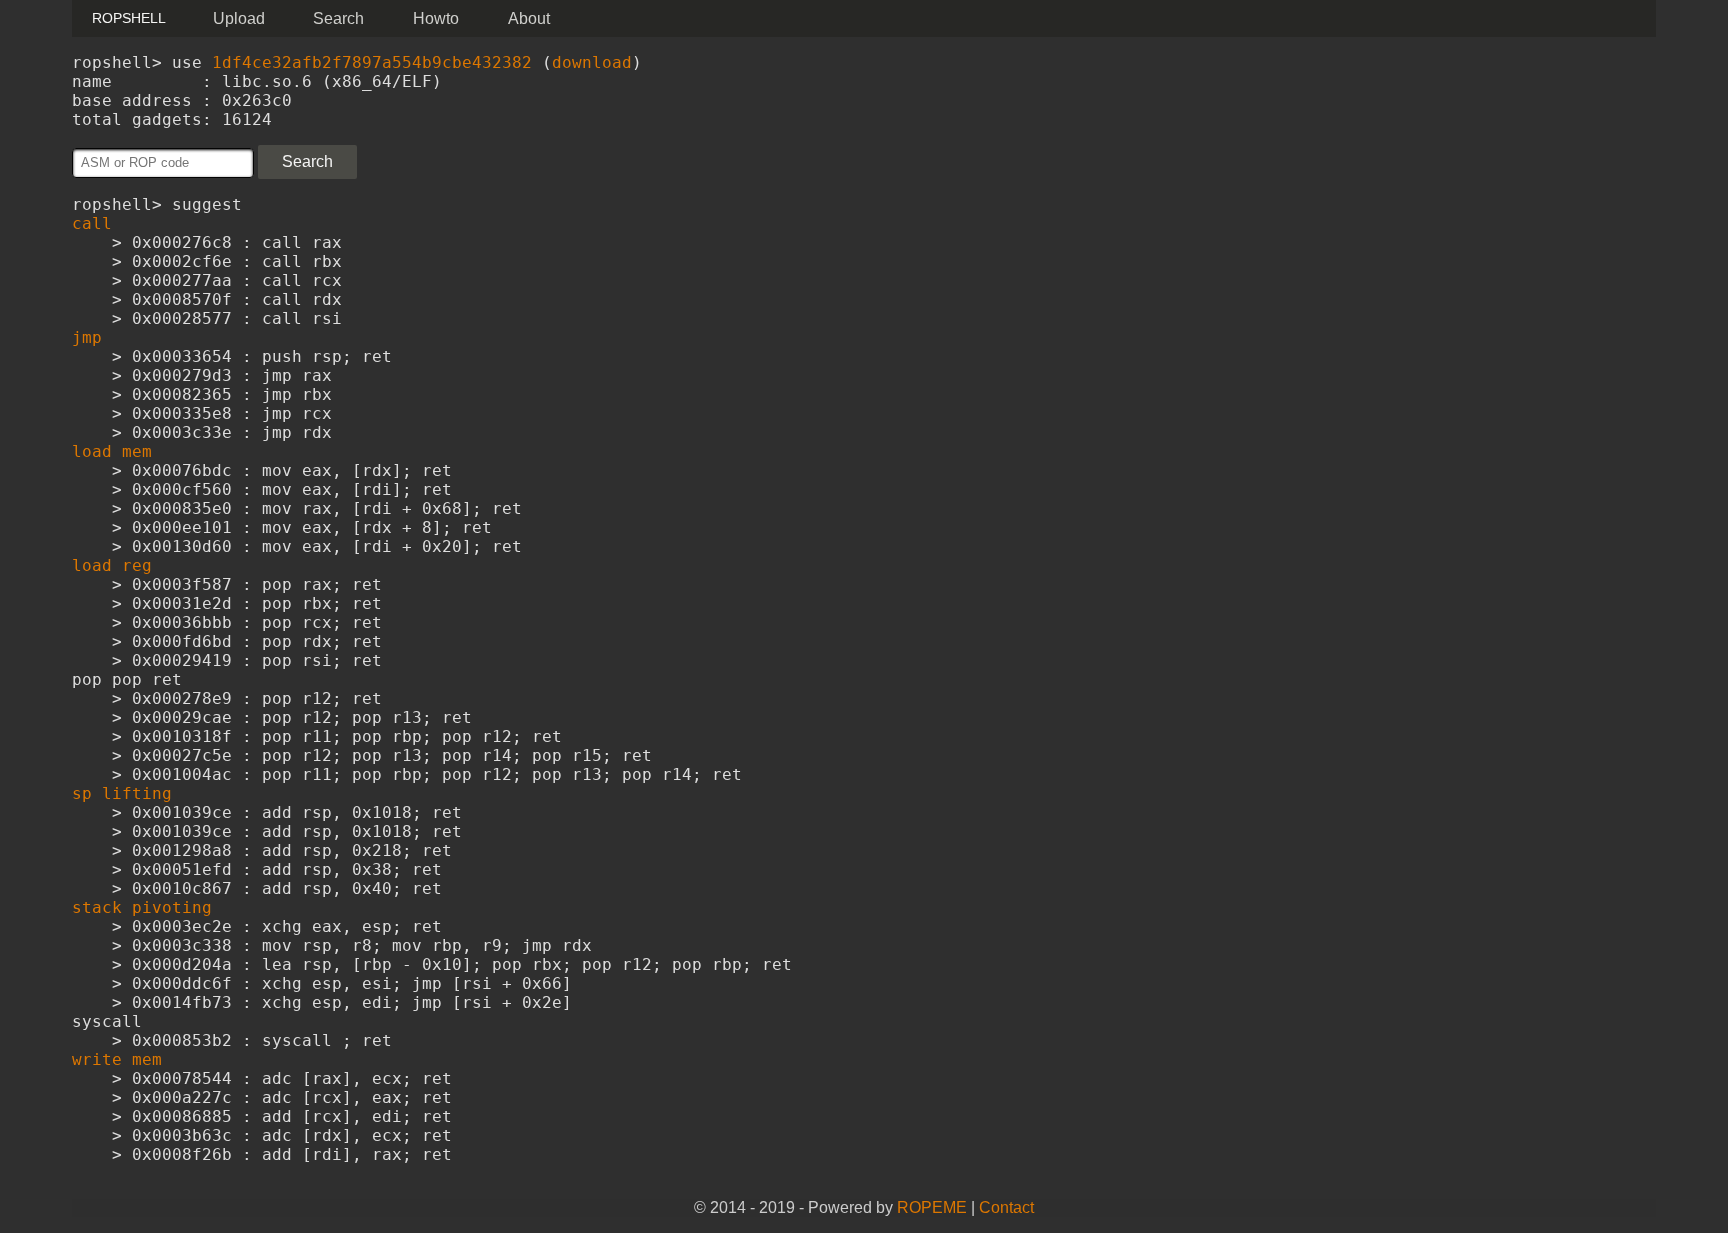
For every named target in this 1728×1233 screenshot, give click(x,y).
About (529, 18)
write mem (117, 1059)
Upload (239, 18)
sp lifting (122, 793)
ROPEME (932, 1207)
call (92, 223)
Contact (1006, 1207)
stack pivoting (142, 907)
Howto (436, 18)
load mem (112, 451)
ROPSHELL (129, 18)
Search (338, 18)
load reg (112, 565)
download (592, 62)
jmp (87, 337)
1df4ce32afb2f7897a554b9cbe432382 (372, 62)
